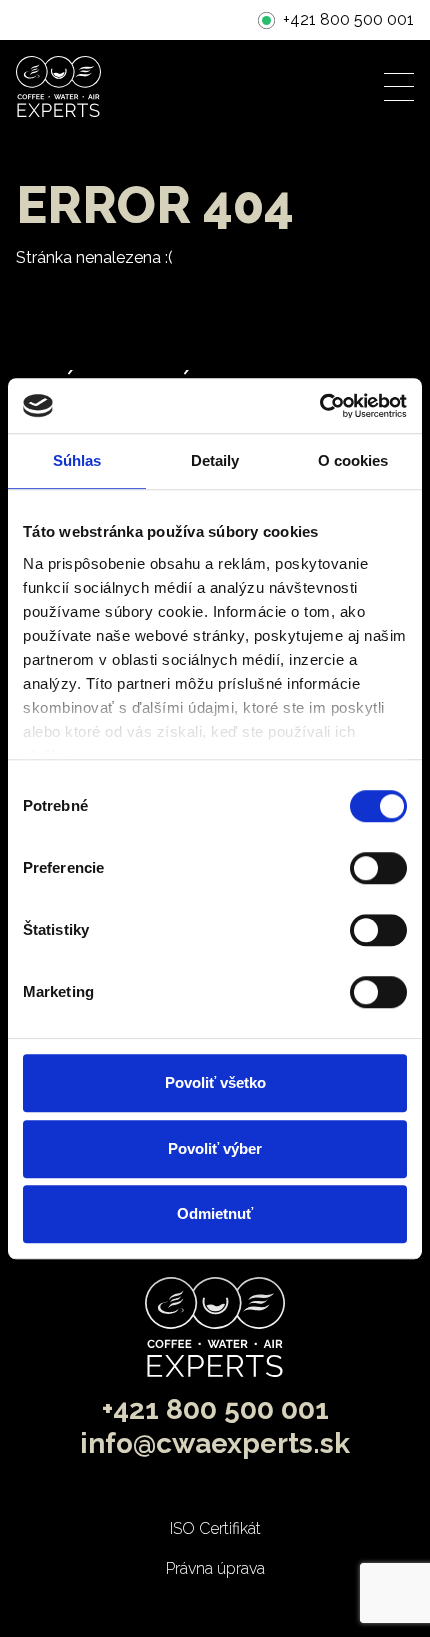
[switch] (378, 868)
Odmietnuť (215, 1213)
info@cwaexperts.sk (215, 1443)
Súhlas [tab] (77, 460)
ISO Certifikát (215, 1528)
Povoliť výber (215, 1148)
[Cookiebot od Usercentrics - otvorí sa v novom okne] (319, 406)
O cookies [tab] (353, 460)
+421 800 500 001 (348, 19)
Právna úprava (215, 1568)
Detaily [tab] (215, 460)
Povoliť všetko (215, 1082)
